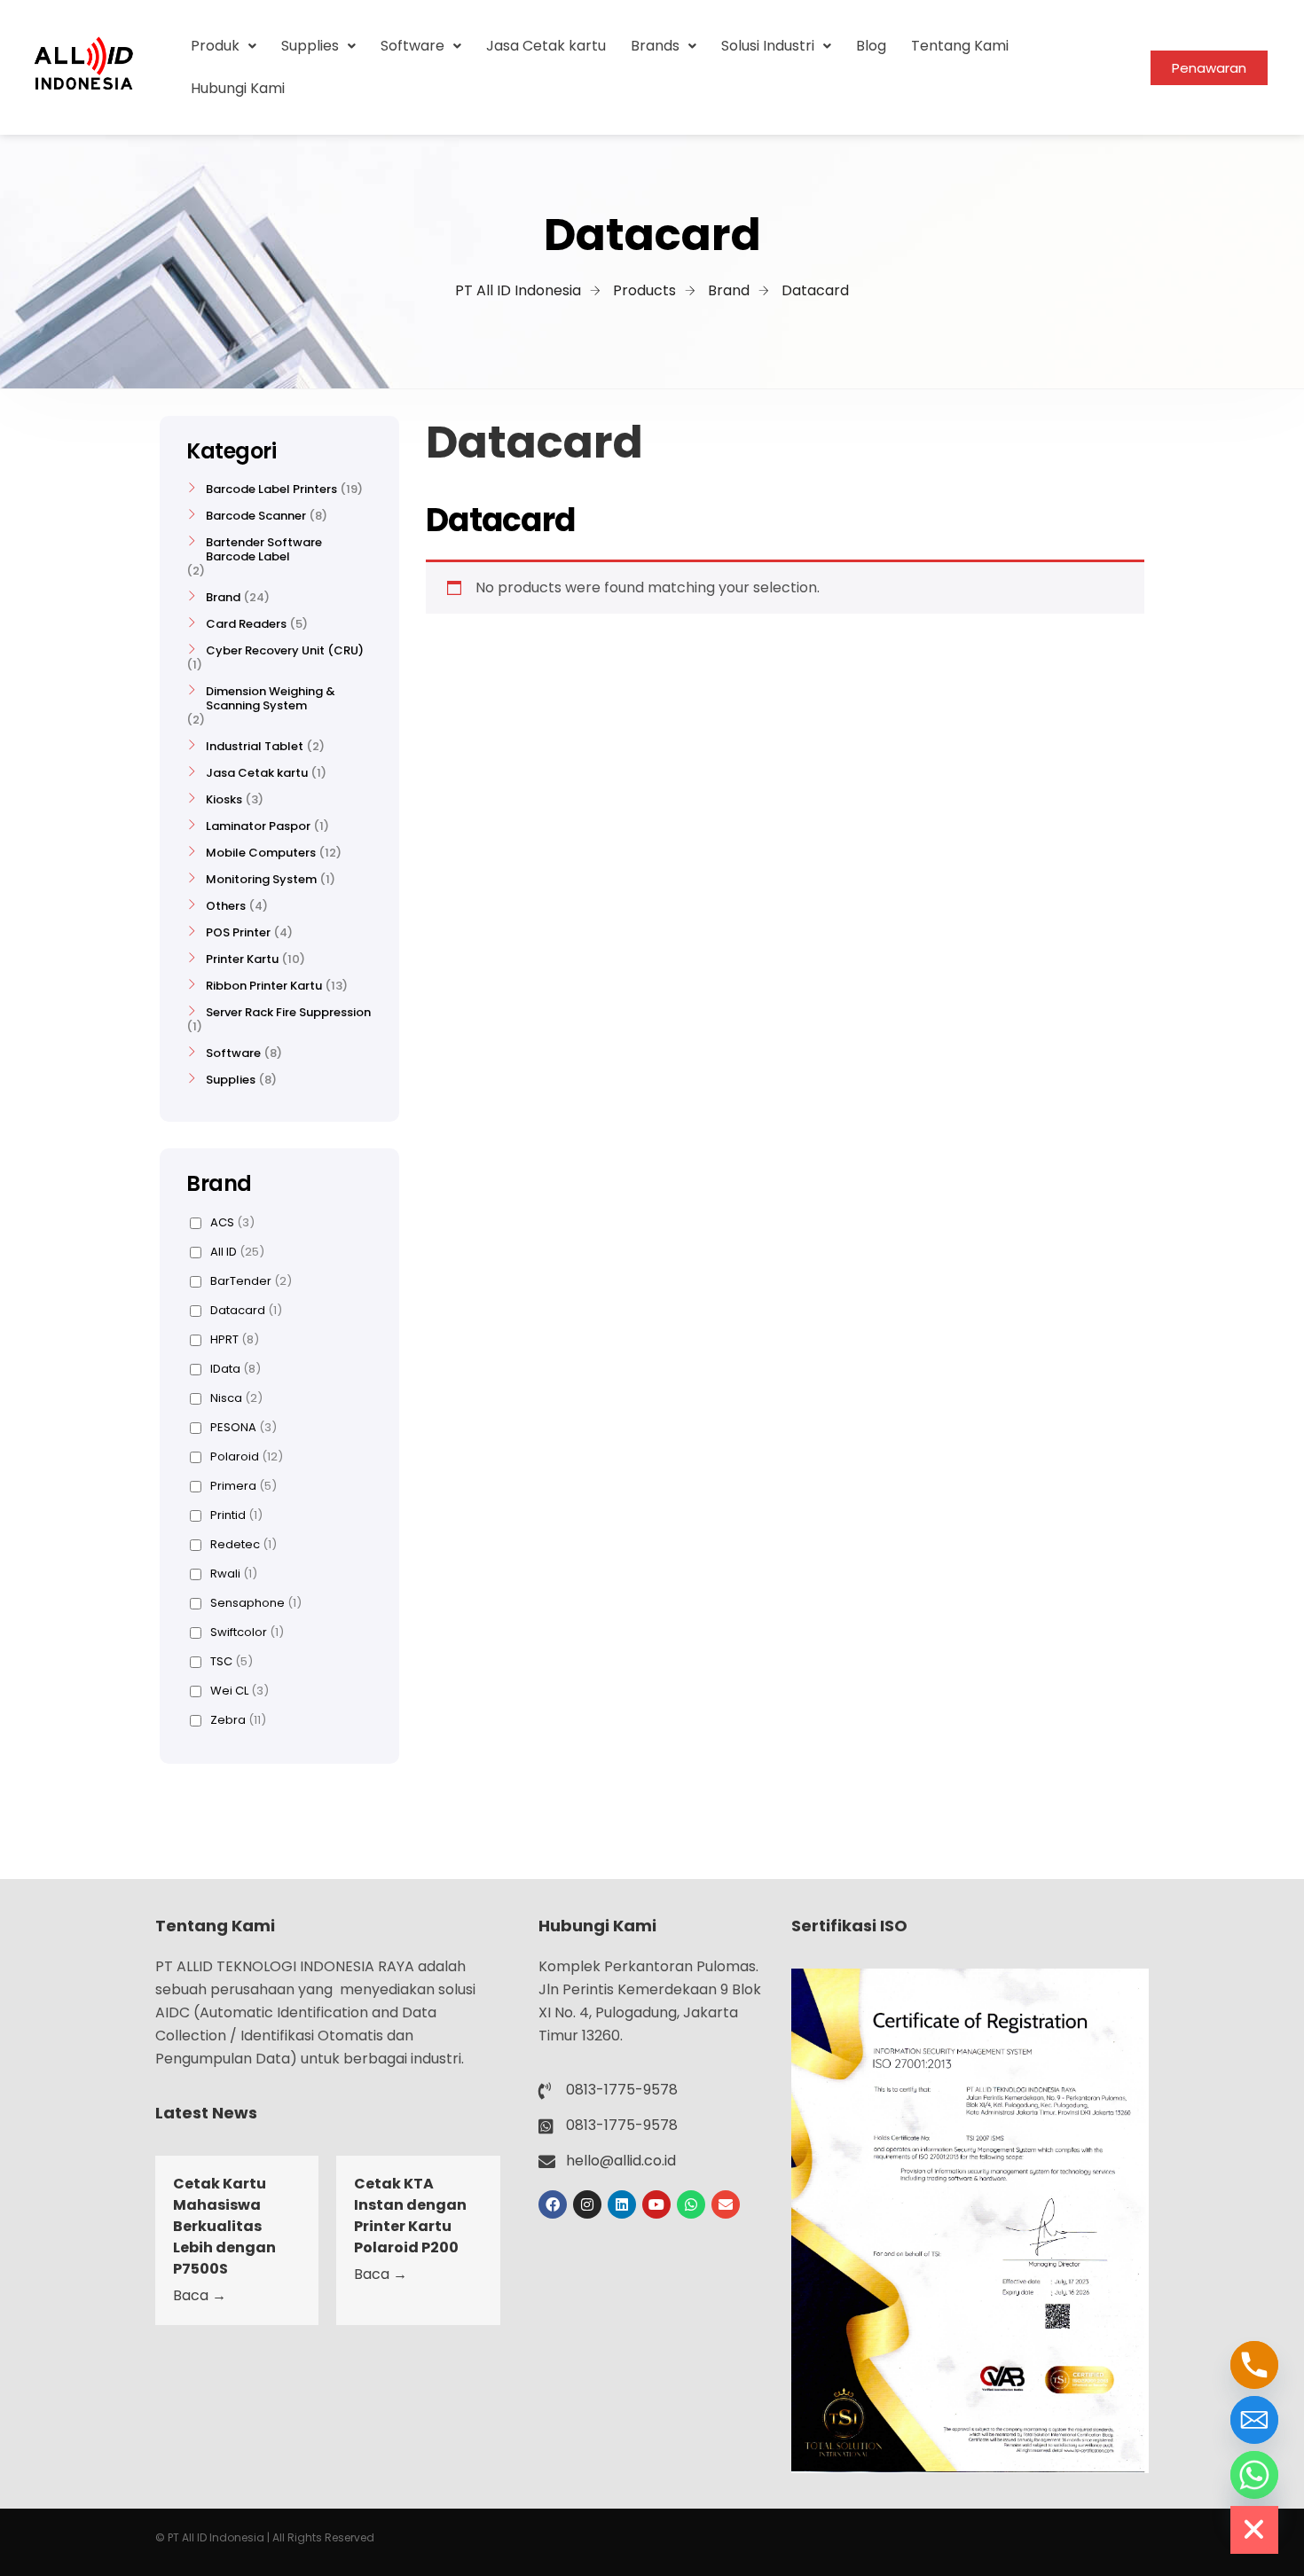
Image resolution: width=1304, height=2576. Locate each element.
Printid (236, 1515)
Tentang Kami (960, 46)
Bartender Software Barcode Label (264, 550)
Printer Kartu (242, 959)
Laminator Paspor (258, 826)
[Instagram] (587, 2204)
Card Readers (246, 624)
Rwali (234, 1574)
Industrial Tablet (255, 747)
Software (412, 46)
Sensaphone (256, 1603)
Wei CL (240, 1691)
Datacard (246, 1311)
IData (236, 1369)
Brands (655, 46)
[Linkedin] (622, 2204)
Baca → (200, 2295)
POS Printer (238, 933)
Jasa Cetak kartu (546, 46)
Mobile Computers (261, 853)
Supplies (310, 46)
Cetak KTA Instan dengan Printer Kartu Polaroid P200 (410, 2216)
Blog (871, 46)
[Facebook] (553, 2204)
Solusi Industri (768, 46)
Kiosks (224, 800)
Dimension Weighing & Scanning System (271, 699)
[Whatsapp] (691, 2204)
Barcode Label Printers (271, 489)
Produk (215, 46)
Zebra (238, 1720)
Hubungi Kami (238, 88)
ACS (232, 1223)
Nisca (236, 1398)
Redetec (244, 1545)
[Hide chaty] (1254, 2530)
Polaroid (247, 1457)
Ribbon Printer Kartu (264, 986)
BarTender (251, 1281)
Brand (223, 598)
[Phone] (1254, 2365)
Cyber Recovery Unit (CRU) (285, 651)
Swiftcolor (247, 1633)
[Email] (1254, 2420)
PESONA (244, 1428)
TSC (232, 1662)
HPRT (235, 1340)
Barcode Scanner (256, 516)
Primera (244, 1486)
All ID (237, 1252)
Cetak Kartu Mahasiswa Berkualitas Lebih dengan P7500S (224, 2226)
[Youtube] (656, 2204)
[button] (224, 46)
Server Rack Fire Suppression (288, 1013)
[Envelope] (726, 2204)
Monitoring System (261, 880)
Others (226, 906)
